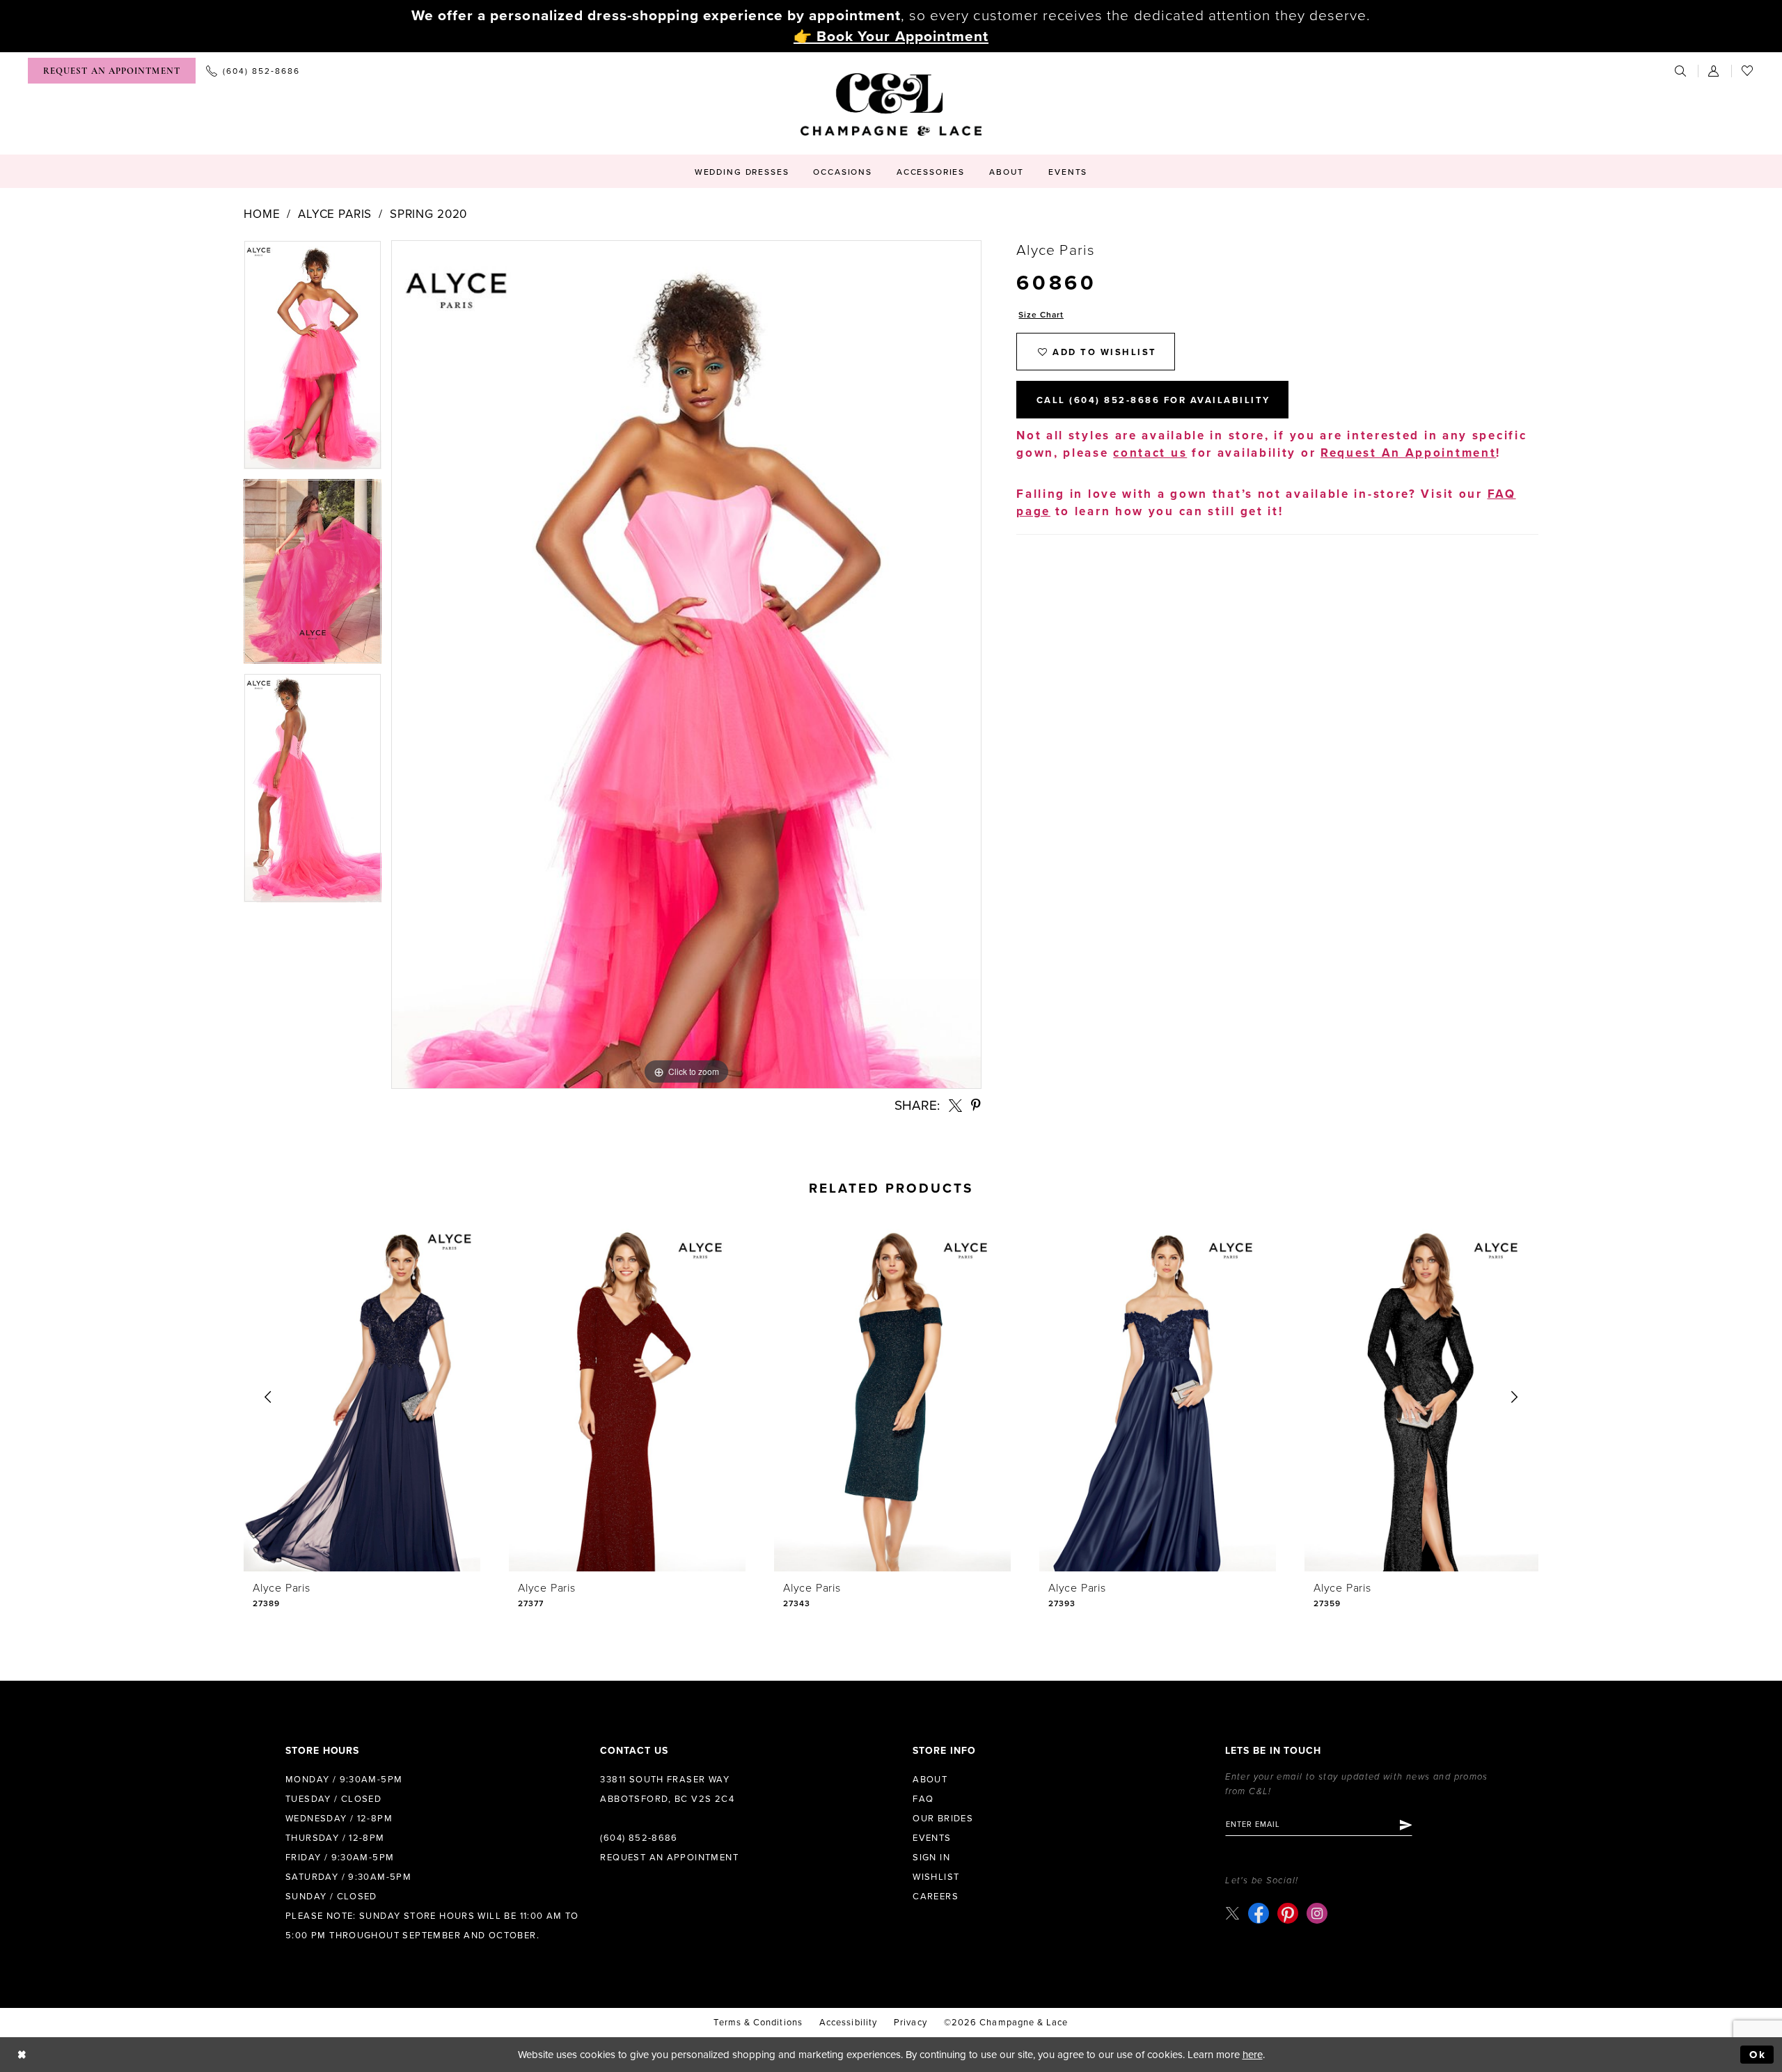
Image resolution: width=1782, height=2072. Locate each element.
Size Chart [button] (1041, 315)
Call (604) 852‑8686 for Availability (1153, 400)
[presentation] (362, 1398)
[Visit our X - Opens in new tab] (1232, 1913)
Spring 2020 (428, 214)
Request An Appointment (1408, 453)
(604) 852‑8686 (639, 1838)
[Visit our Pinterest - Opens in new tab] (1288, 1913)
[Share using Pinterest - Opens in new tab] (977, 1105)
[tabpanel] (313, 359)
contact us (1150, 453)
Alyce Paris (335, 214)
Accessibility (848, 2023)
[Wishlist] (1748, 71)
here (1253, 2055)
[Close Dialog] (22, 2055)
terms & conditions (758, 2023)
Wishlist (936, 1877)
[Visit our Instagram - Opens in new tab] (1317, 1913)
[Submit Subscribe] (1405, 1825)
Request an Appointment (669, 1858)
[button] (1714, 71)
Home (262, 214)
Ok (1758, 2055)
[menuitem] (112, 71)
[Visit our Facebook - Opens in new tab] (1259, 1913)
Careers (936, 1897)
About (930, 1780)
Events (932, 1838)
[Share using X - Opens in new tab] (955, 1105)
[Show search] (1681, 71)
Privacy (910, 2023)
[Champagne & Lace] (891, 104)
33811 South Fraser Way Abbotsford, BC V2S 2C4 (667, 1789)
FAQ (923, 1799)
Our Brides (943, 1819)
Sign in (931, 1858)
